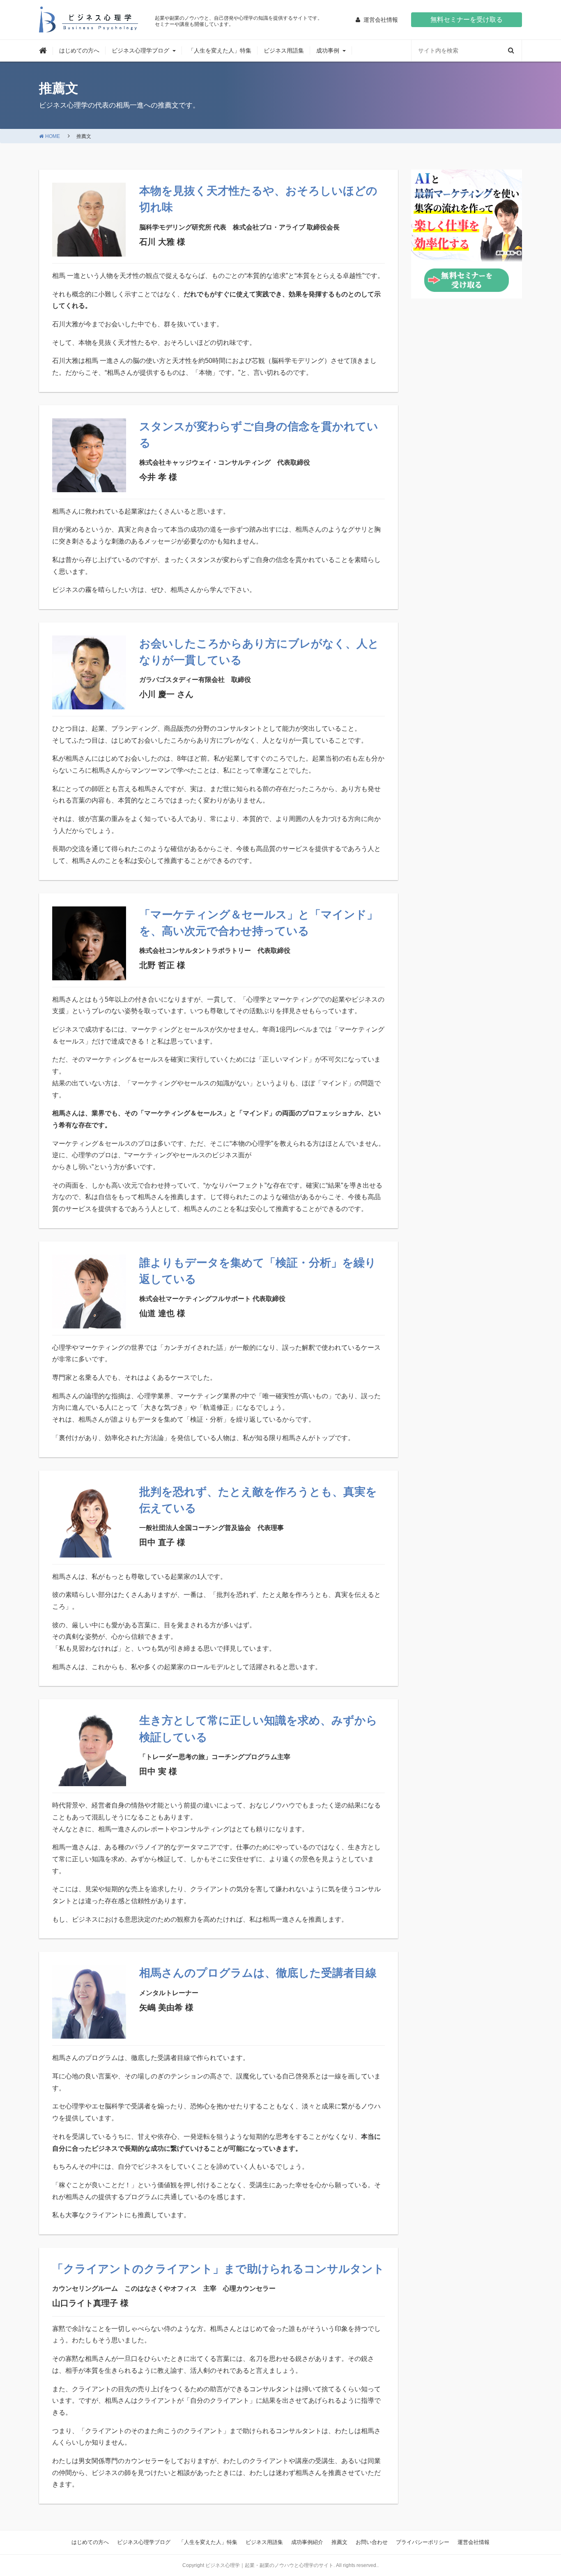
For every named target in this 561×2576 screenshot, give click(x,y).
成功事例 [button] (328, 50)
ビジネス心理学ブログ (144, 2542)
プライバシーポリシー (423, 2542)
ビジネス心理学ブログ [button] (140, 50)
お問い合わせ (372, 2542)
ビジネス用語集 (284, 50)
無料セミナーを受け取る (467, 19)
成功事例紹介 (307, 2542)
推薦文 (339, 2542)
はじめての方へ (79, 50)
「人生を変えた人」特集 (220, 50)
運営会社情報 (474, 2542)
